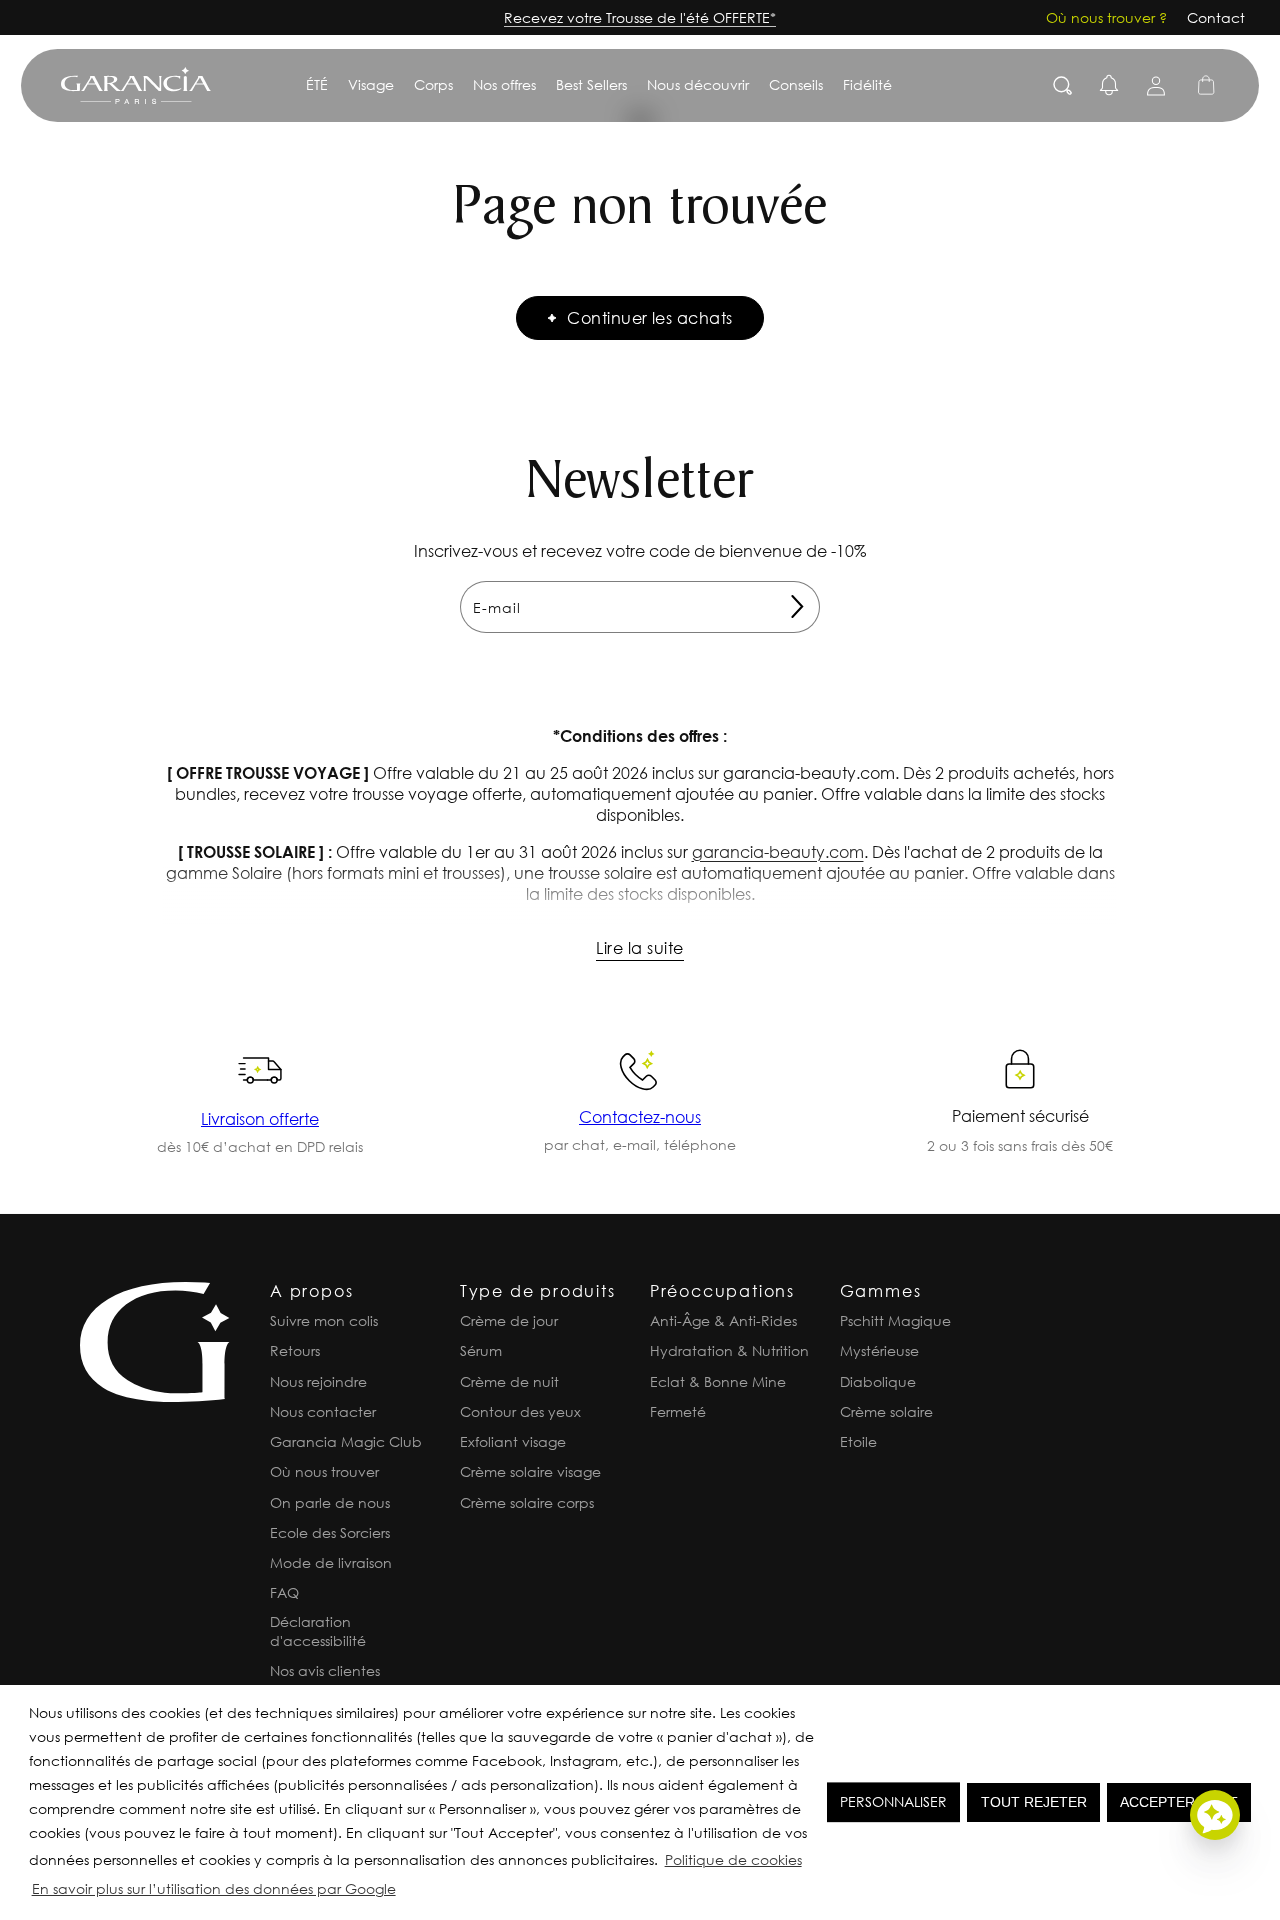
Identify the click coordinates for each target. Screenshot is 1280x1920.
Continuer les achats (650, 317)
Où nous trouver (324, 1471)
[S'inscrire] (797, 607)
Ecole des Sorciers (330, 1532)
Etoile (858, 1441)
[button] (405, 1892)
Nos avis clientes (325, 1670)
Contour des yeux (520, 1411)
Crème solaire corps (527, 1502)
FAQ (284, 1592)
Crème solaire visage (530, 1471)
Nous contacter (323, 1411)
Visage (371, 85)
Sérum (481, 1350)
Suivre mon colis (324, 1320)
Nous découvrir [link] (698, 85)
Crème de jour (509, 1320)
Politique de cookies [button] (733, 1859)
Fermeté (678, 1411)
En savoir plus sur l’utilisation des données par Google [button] (214, 1888)
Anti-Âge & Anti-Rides (723, 1320)
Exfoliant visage (513, 1441)
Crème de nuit (509, 1381)
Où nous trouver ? (1106, 17)
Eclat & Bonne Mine (718, 1381)
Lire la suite (639, 947)
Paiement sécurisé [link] (1020, 1115)
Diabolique (878, 1381)
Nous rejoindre (318, 1381)
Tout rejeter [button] (1034, 1802)
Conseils (796, 85)
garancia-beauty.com (778, 851)
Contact (1216, 17)
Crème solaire (886, 1411)
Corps (433, 85)
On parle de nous (330, 1502)
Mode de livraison (331, 1562)
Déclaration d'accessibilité (318, 1631)
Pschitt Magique (895, 1320)
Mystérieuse (879, 1350)
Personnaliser (893, 1801)
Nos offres (504, 85)
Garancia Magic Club (346, 1441)
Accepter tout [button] (1179, 1802)
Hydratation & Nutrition (729, 1350)
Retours (295, 1350)
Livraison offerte (260, 1118)
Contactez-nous (640, 1116)
